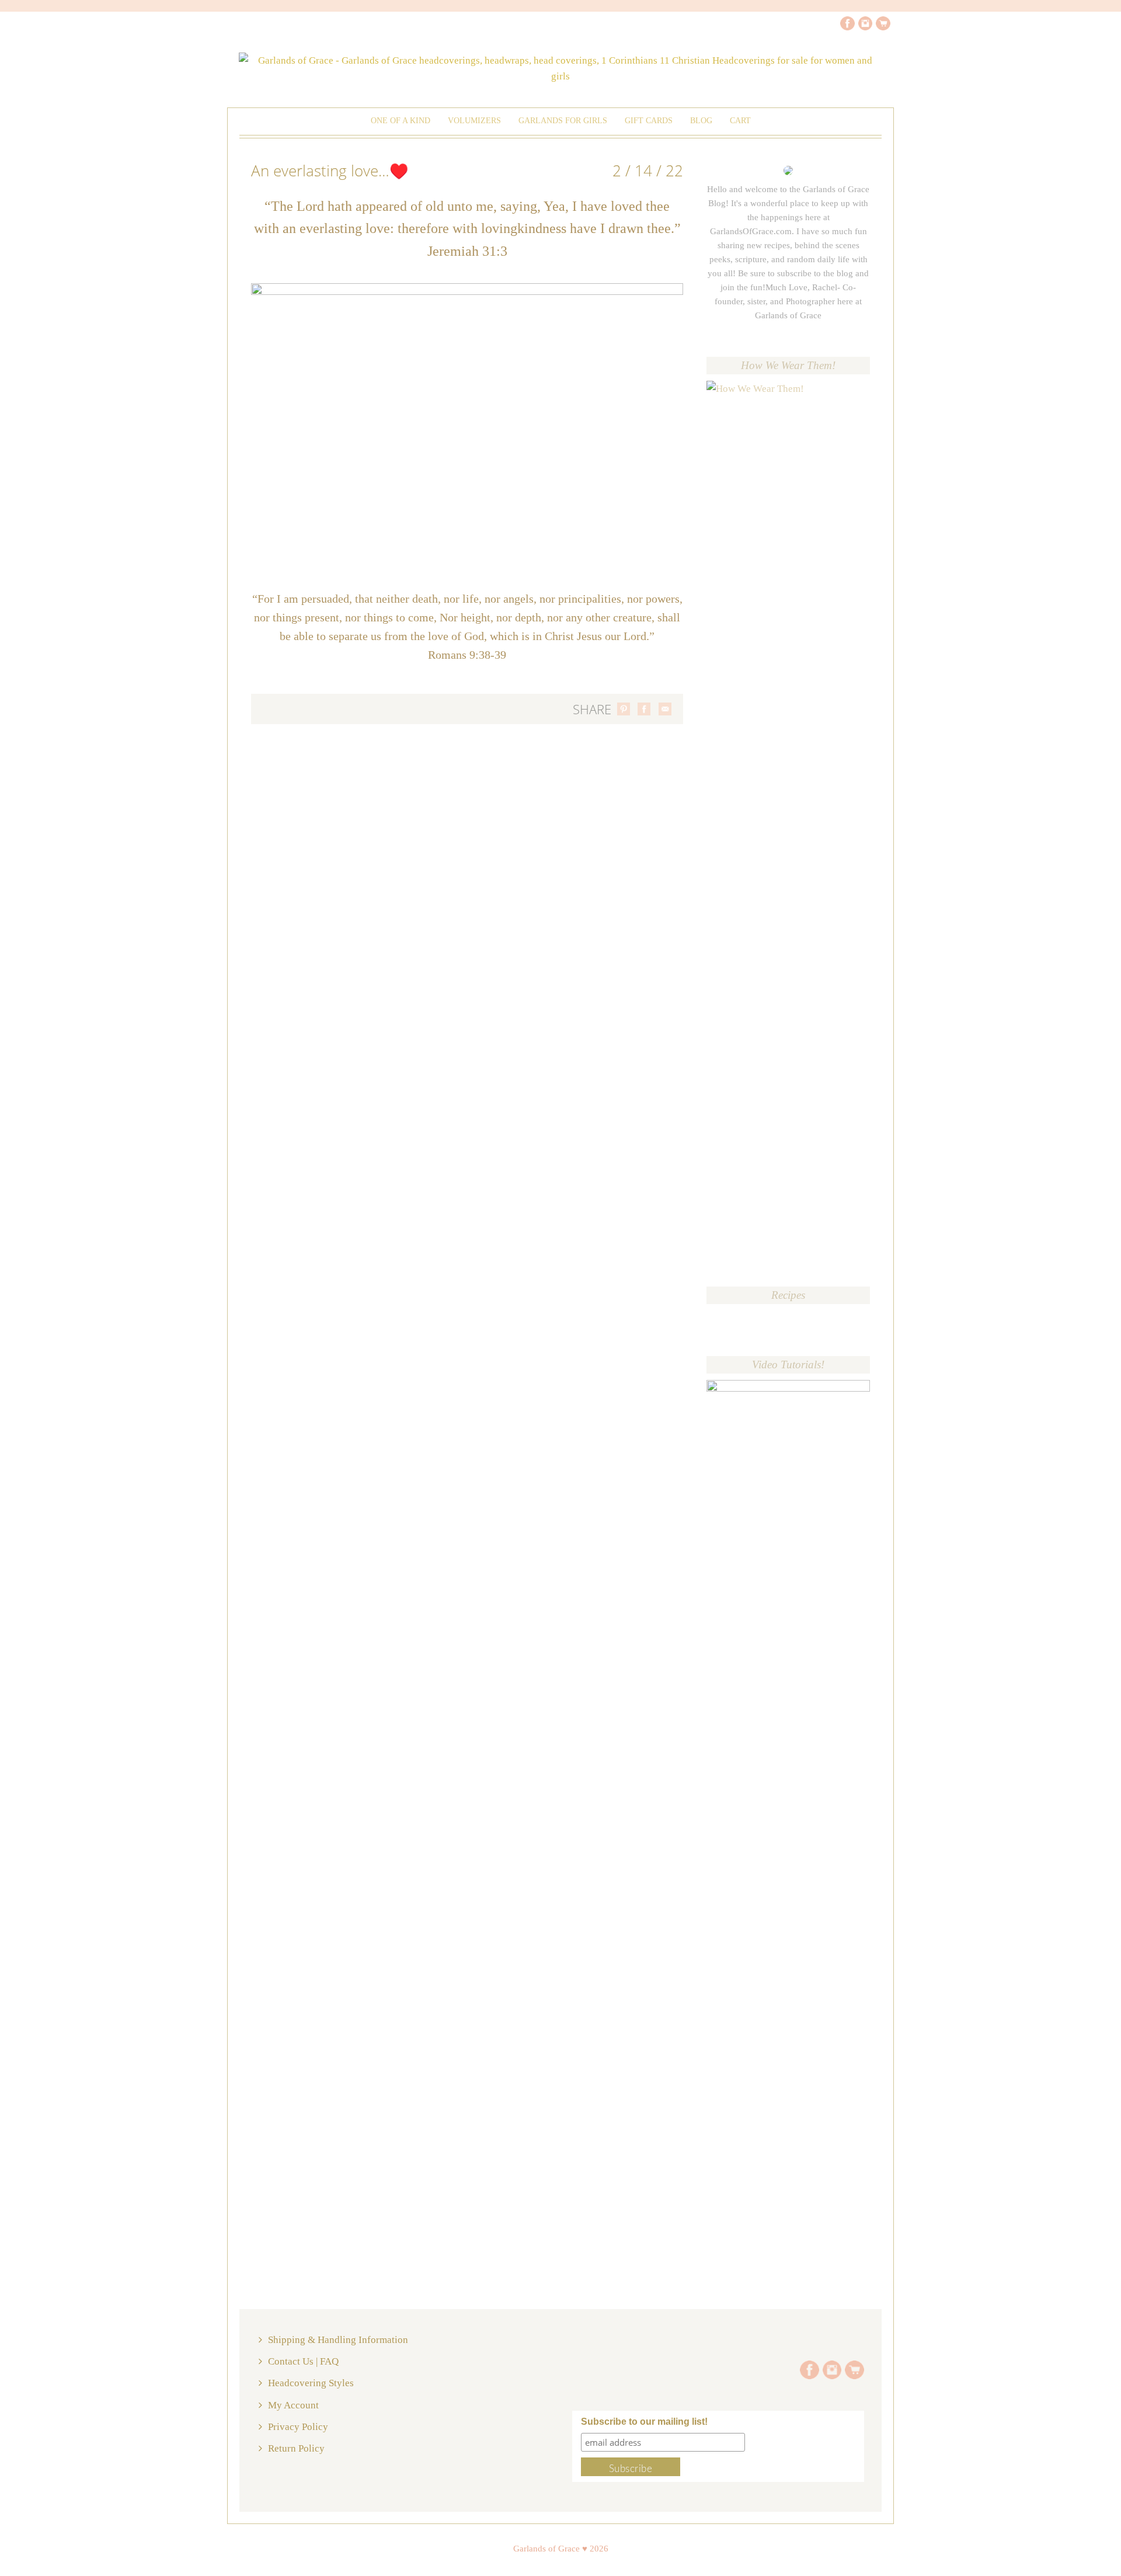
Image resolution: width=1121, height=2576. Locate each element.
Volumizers (474, 121)
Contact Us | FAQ (303, 2361)
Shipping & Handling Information (338, 2340)
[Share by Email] (665, 709)
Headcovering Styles (311, 2383)
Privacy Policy (298, 2427)
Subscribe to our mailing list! (644, 2422)
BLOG (701, 121)
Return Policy (296, 2448)
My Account (293, 2405)
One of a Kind (401, 121)
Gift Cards (649, 121)
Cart (740, 121)
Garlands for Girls (563, 121)
